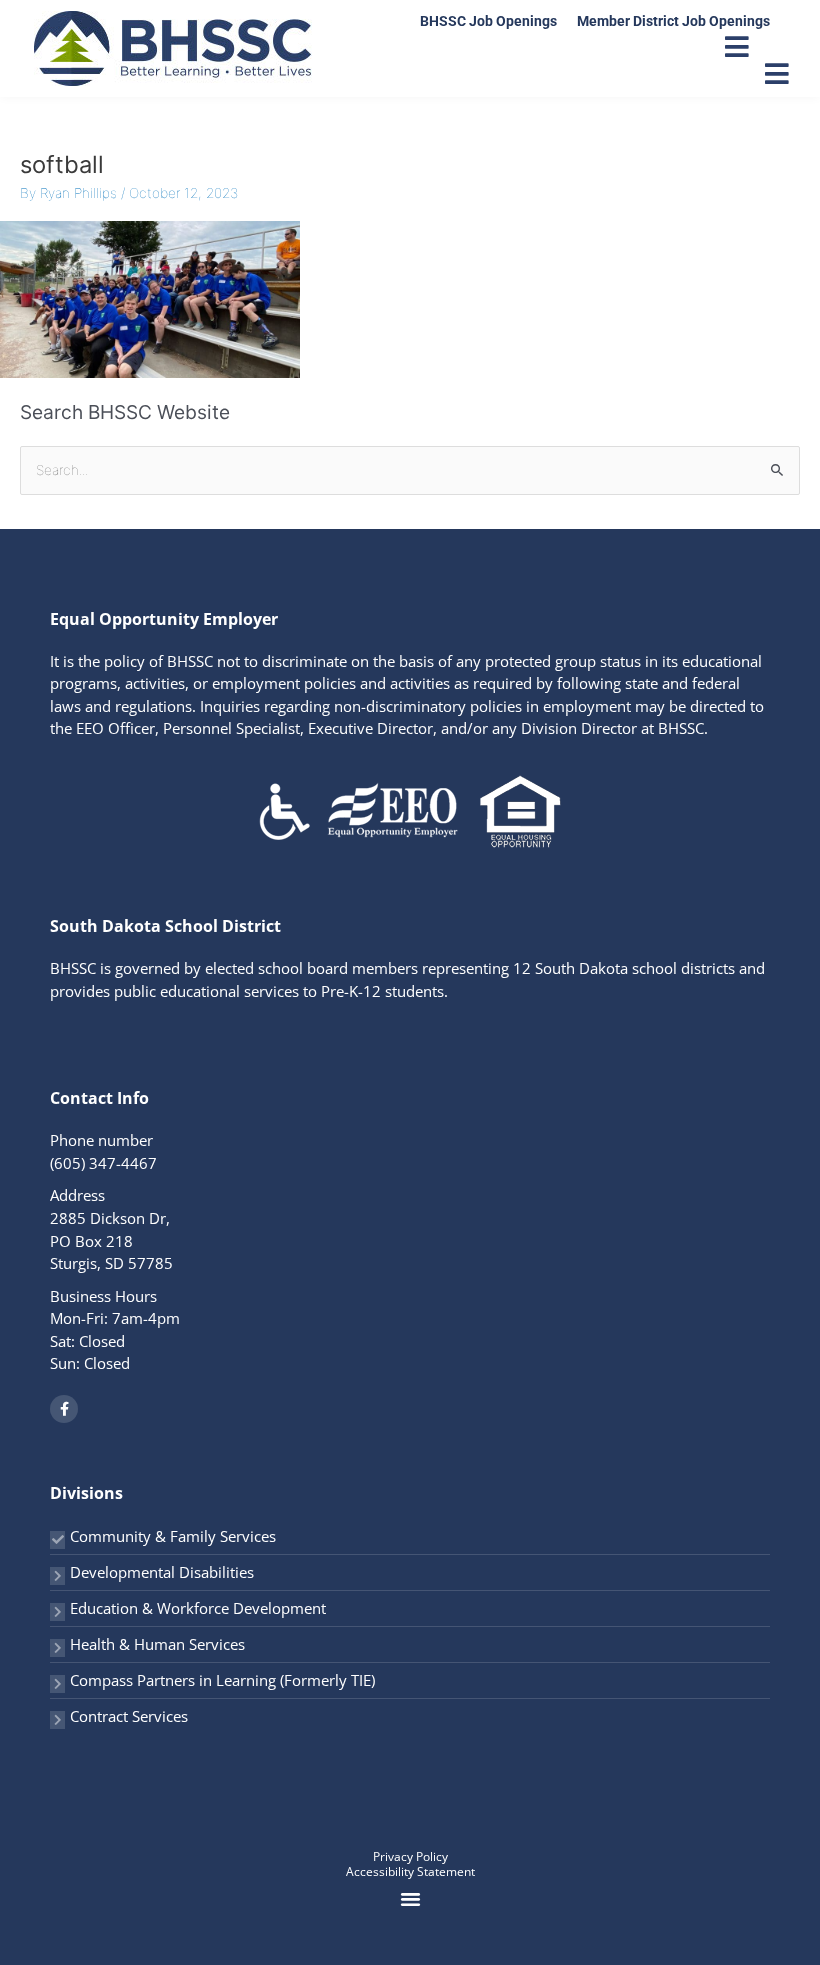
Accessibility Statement (410, 1871)
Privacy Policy (410, 1856)
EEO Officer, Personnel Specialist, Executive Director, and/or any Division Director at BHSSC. (392, 728)
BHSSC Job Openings (488, 21)
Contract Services (129, 1716)
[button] (410, 1899)
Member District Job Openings (673, 21)
